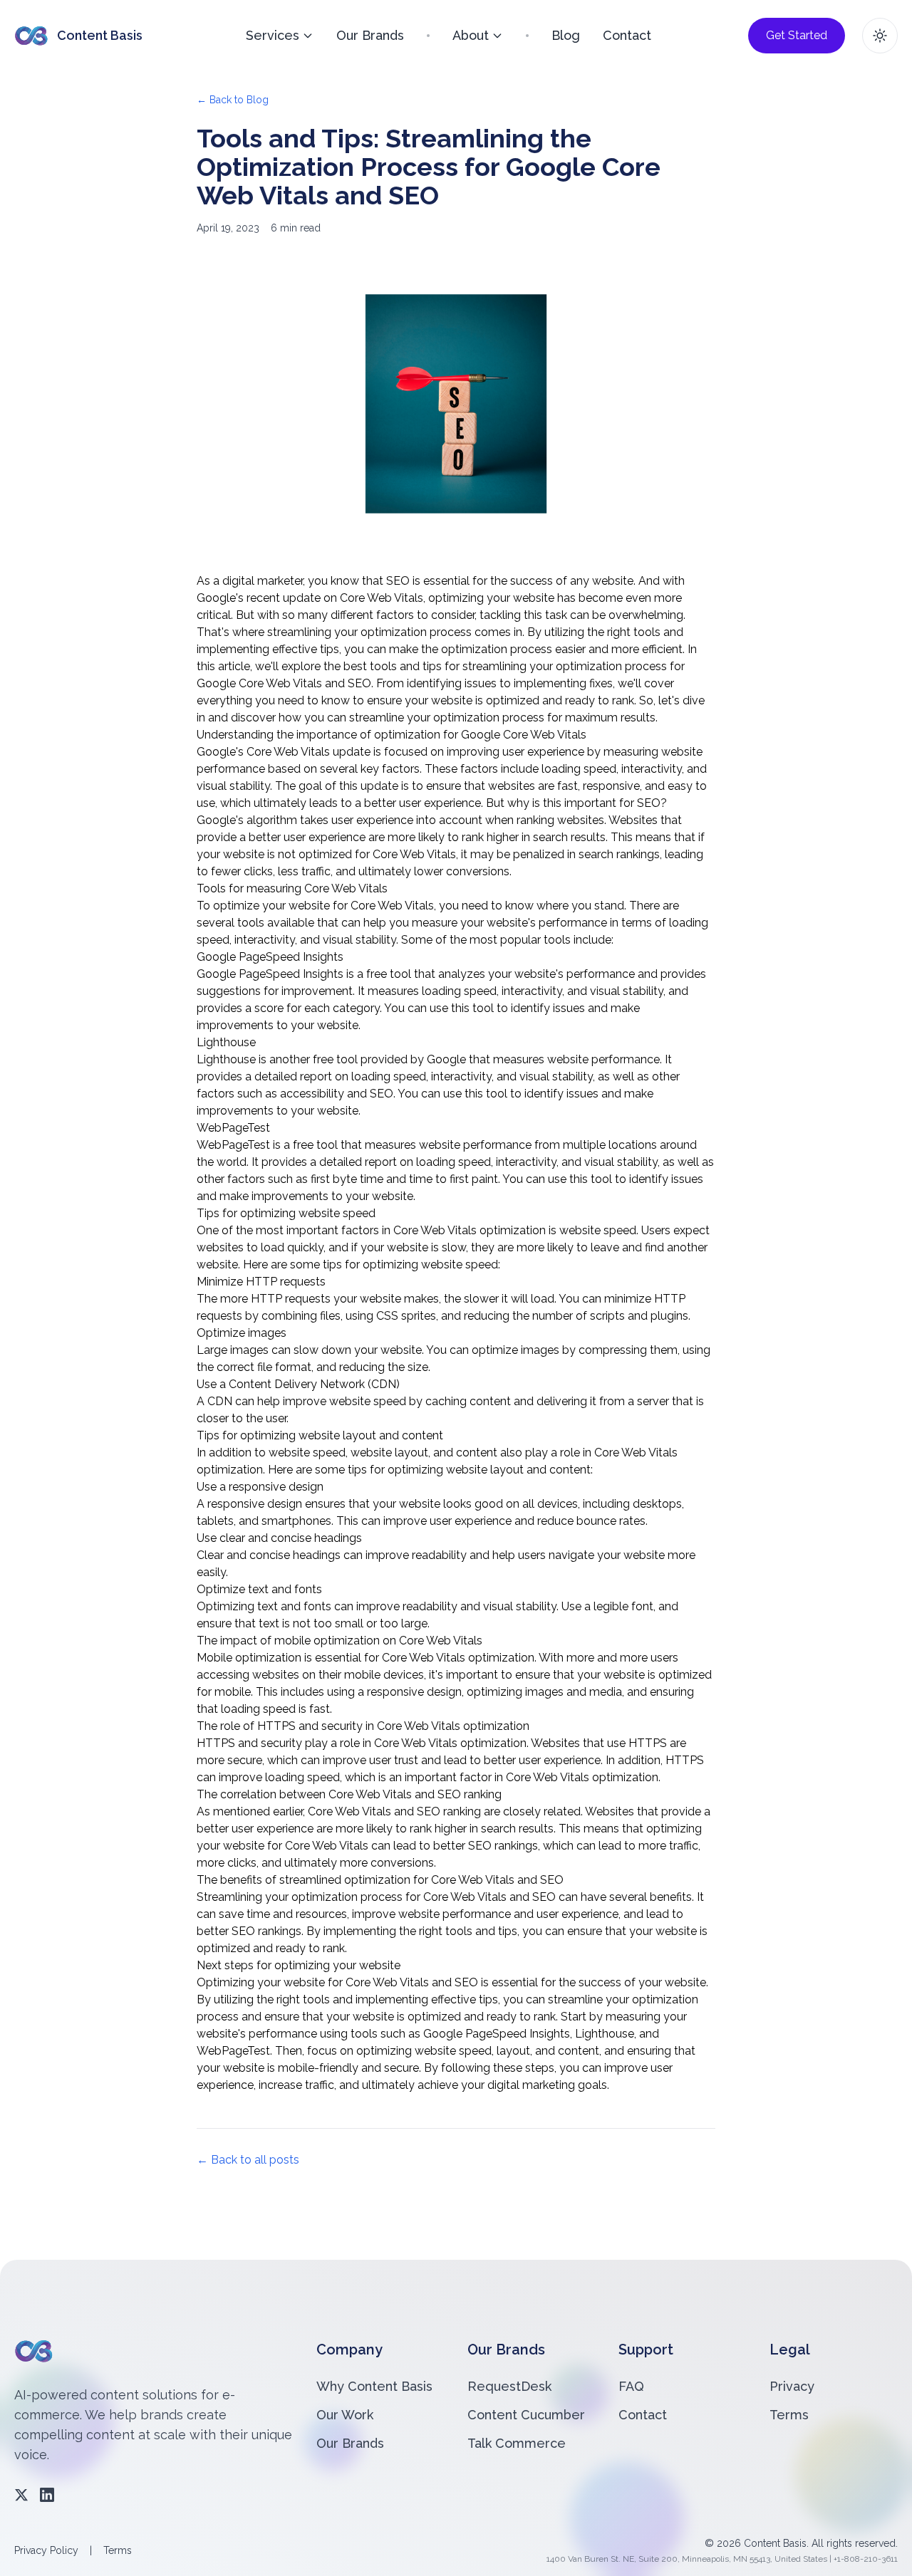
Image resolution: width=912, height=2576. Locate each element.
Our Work (345, 2415)
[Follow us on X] (21, 2495)
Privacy (792, 2386)
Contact (627, 35)
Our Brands (370, 35)
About (471, 35)
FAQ (631, 2386)
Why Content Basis (374, 2386)
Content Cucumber (526, 2415)
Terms (789, 2415)
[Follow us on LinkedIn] (47, 2495)
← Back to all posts (248, 2160)
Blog (566, 35)
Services (273, 35)
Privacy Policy (46, 2550)
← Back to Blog (233, 100)
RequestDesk (509, 2386)
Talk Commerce (517, 2443)
